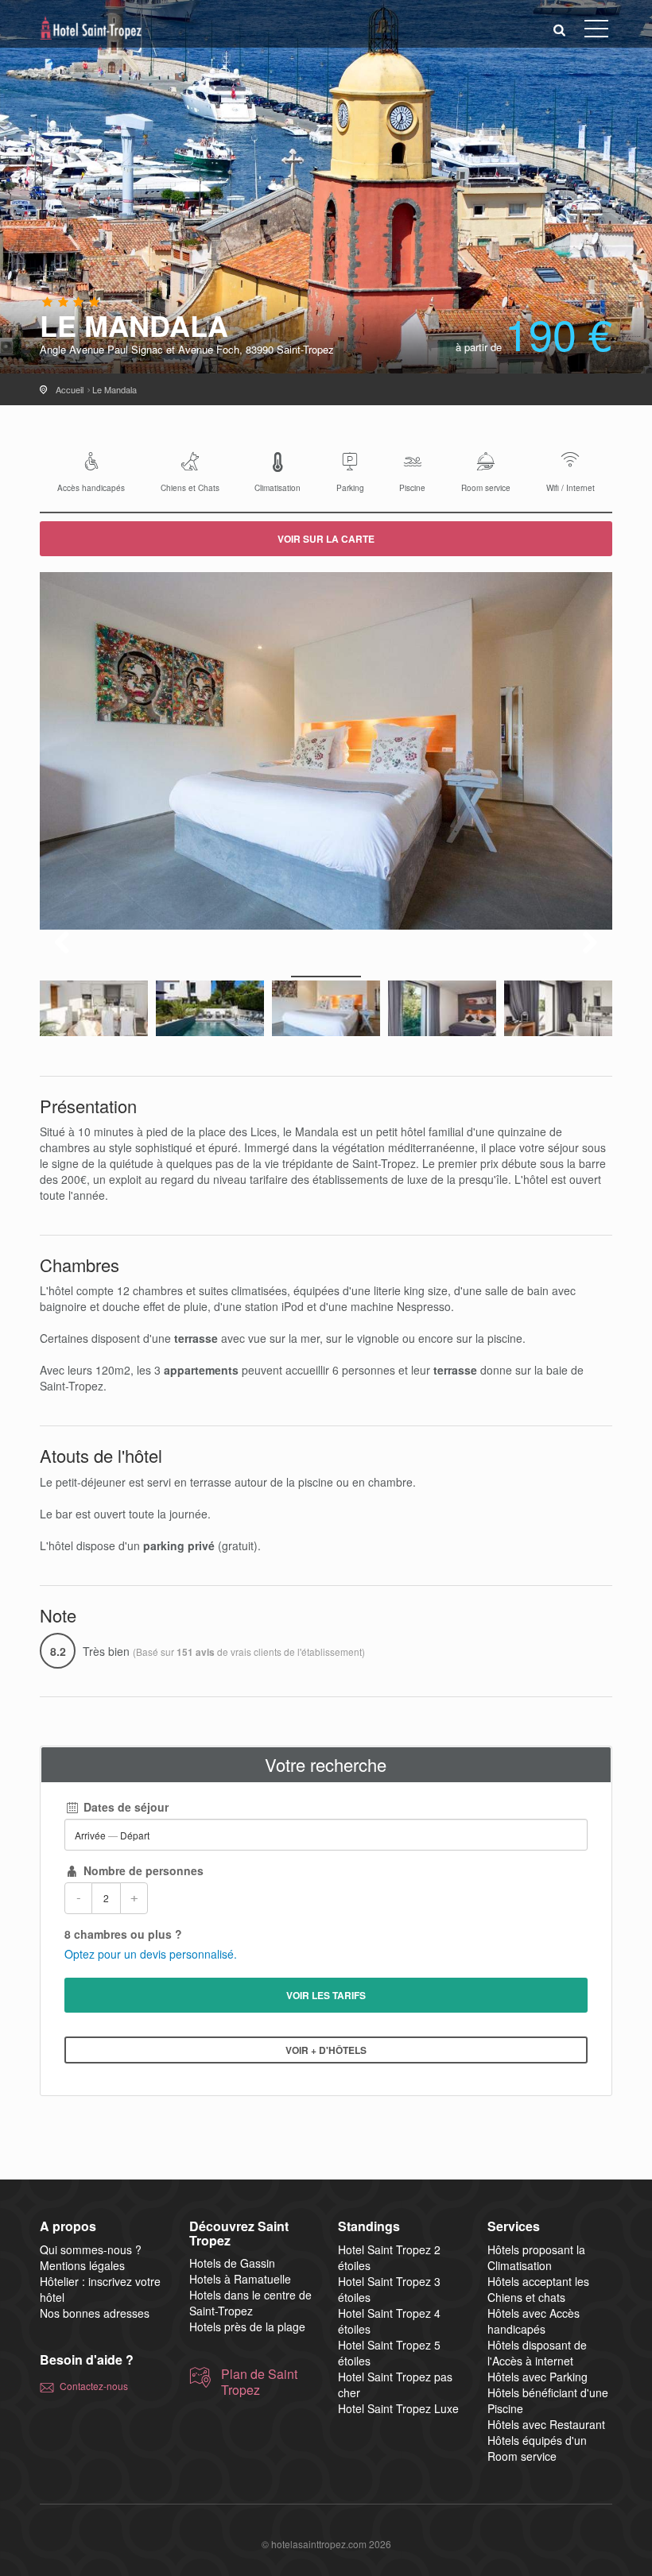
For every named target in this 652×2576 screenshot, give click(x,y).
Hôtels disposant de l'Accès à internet (537, 2353)
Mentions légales (82, 2265)
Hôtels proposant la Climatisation (536, 2257)
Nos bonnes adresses (95, 2313)
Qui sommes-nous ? (91, 2249)
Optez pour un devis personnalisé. (151, 1954)
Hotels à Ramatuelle (240, 2279)
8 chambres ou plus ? (123, 1934)
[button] (560, 29)
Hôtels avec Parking (538, 2377)
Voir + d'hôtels (326, 2050)
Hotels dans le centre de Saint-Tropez (250, 2303)
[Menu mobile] (596, 32)
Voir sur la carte (326, 539)
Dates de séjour (124, 1807)
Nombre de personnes (142, 1870)
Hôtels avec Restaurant (546, 2424)
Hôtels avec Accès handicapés (534, 2321)
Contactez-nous (94, 2386)
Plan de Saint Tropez (259, 2382)
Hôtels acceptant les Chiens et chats (538, 2289)
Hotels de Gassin (232, 2263)
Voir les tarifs (326, 1995)
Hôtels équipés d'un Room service (537, 2448)
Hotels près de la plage (247, 2327)
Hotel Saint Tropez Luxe (398, 2408)
